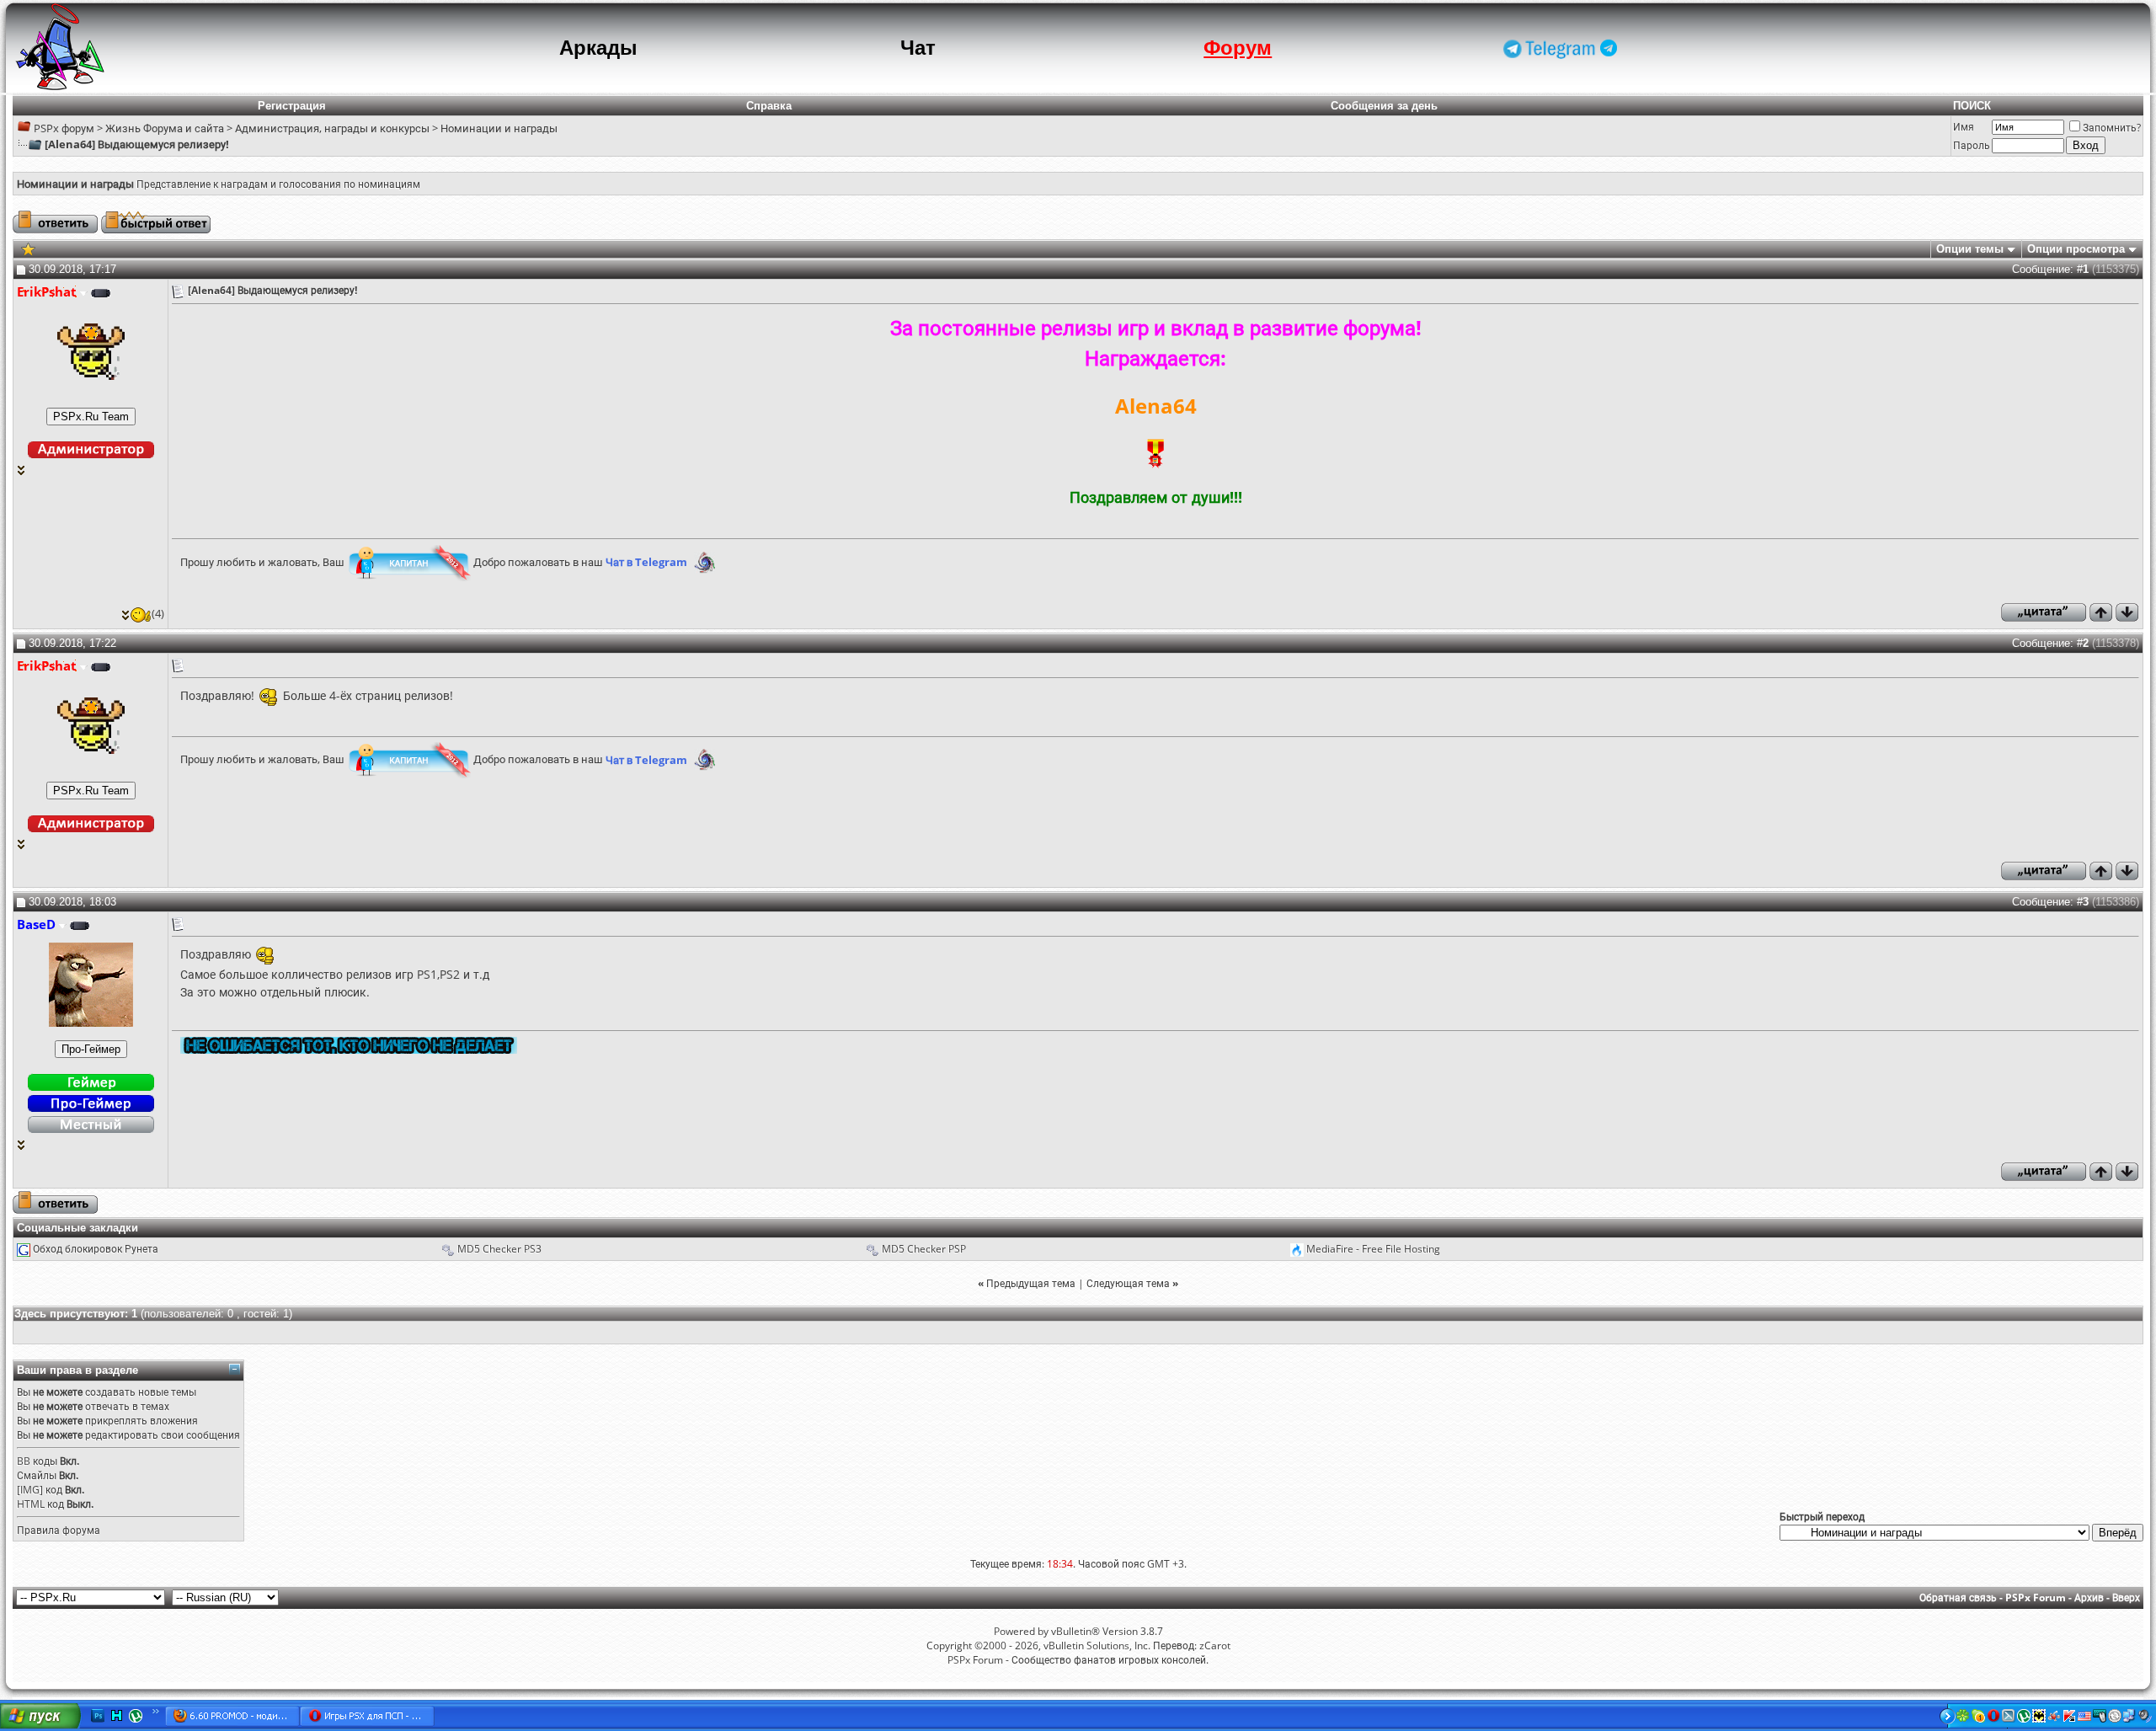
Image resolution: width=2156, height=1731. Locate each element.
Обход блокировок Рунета (96, 1249)
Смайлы (37, 1475)
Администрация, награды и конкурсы (332, 128)
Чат (918, 48)
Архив (2089, 1597)
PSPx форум (64, 128)
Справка (769, 106)
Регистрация (292, 106)
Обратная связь (1958, 1597)
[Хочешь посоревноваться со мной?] (91, 417)
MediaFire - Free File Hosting (1373, 1249)
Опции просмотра (2076, 249)
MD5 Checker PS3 (499, 1249)
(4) (158, 613)
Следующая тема (1128, 1283)
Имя (1964, 127)
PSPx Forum (2036, 1597)
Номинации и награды (499, 128)
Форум (1238, 48)
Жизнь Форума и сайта (165, 128)
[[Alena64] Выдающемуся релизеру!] (28, 248)
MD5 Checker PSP (924, 1249)
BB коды (37, 1461)
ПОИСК (1972, 106)
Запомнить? (2112, 128)
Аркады (598, 48)
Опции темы (1970, 249)
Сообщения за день (1384, 106)
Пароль (1972, 145)
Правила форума (59, 1530)
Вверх (2126, 1597)
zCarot (1215, 1646)
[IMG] (30, 1490)
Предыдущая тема (1031, 1283)
